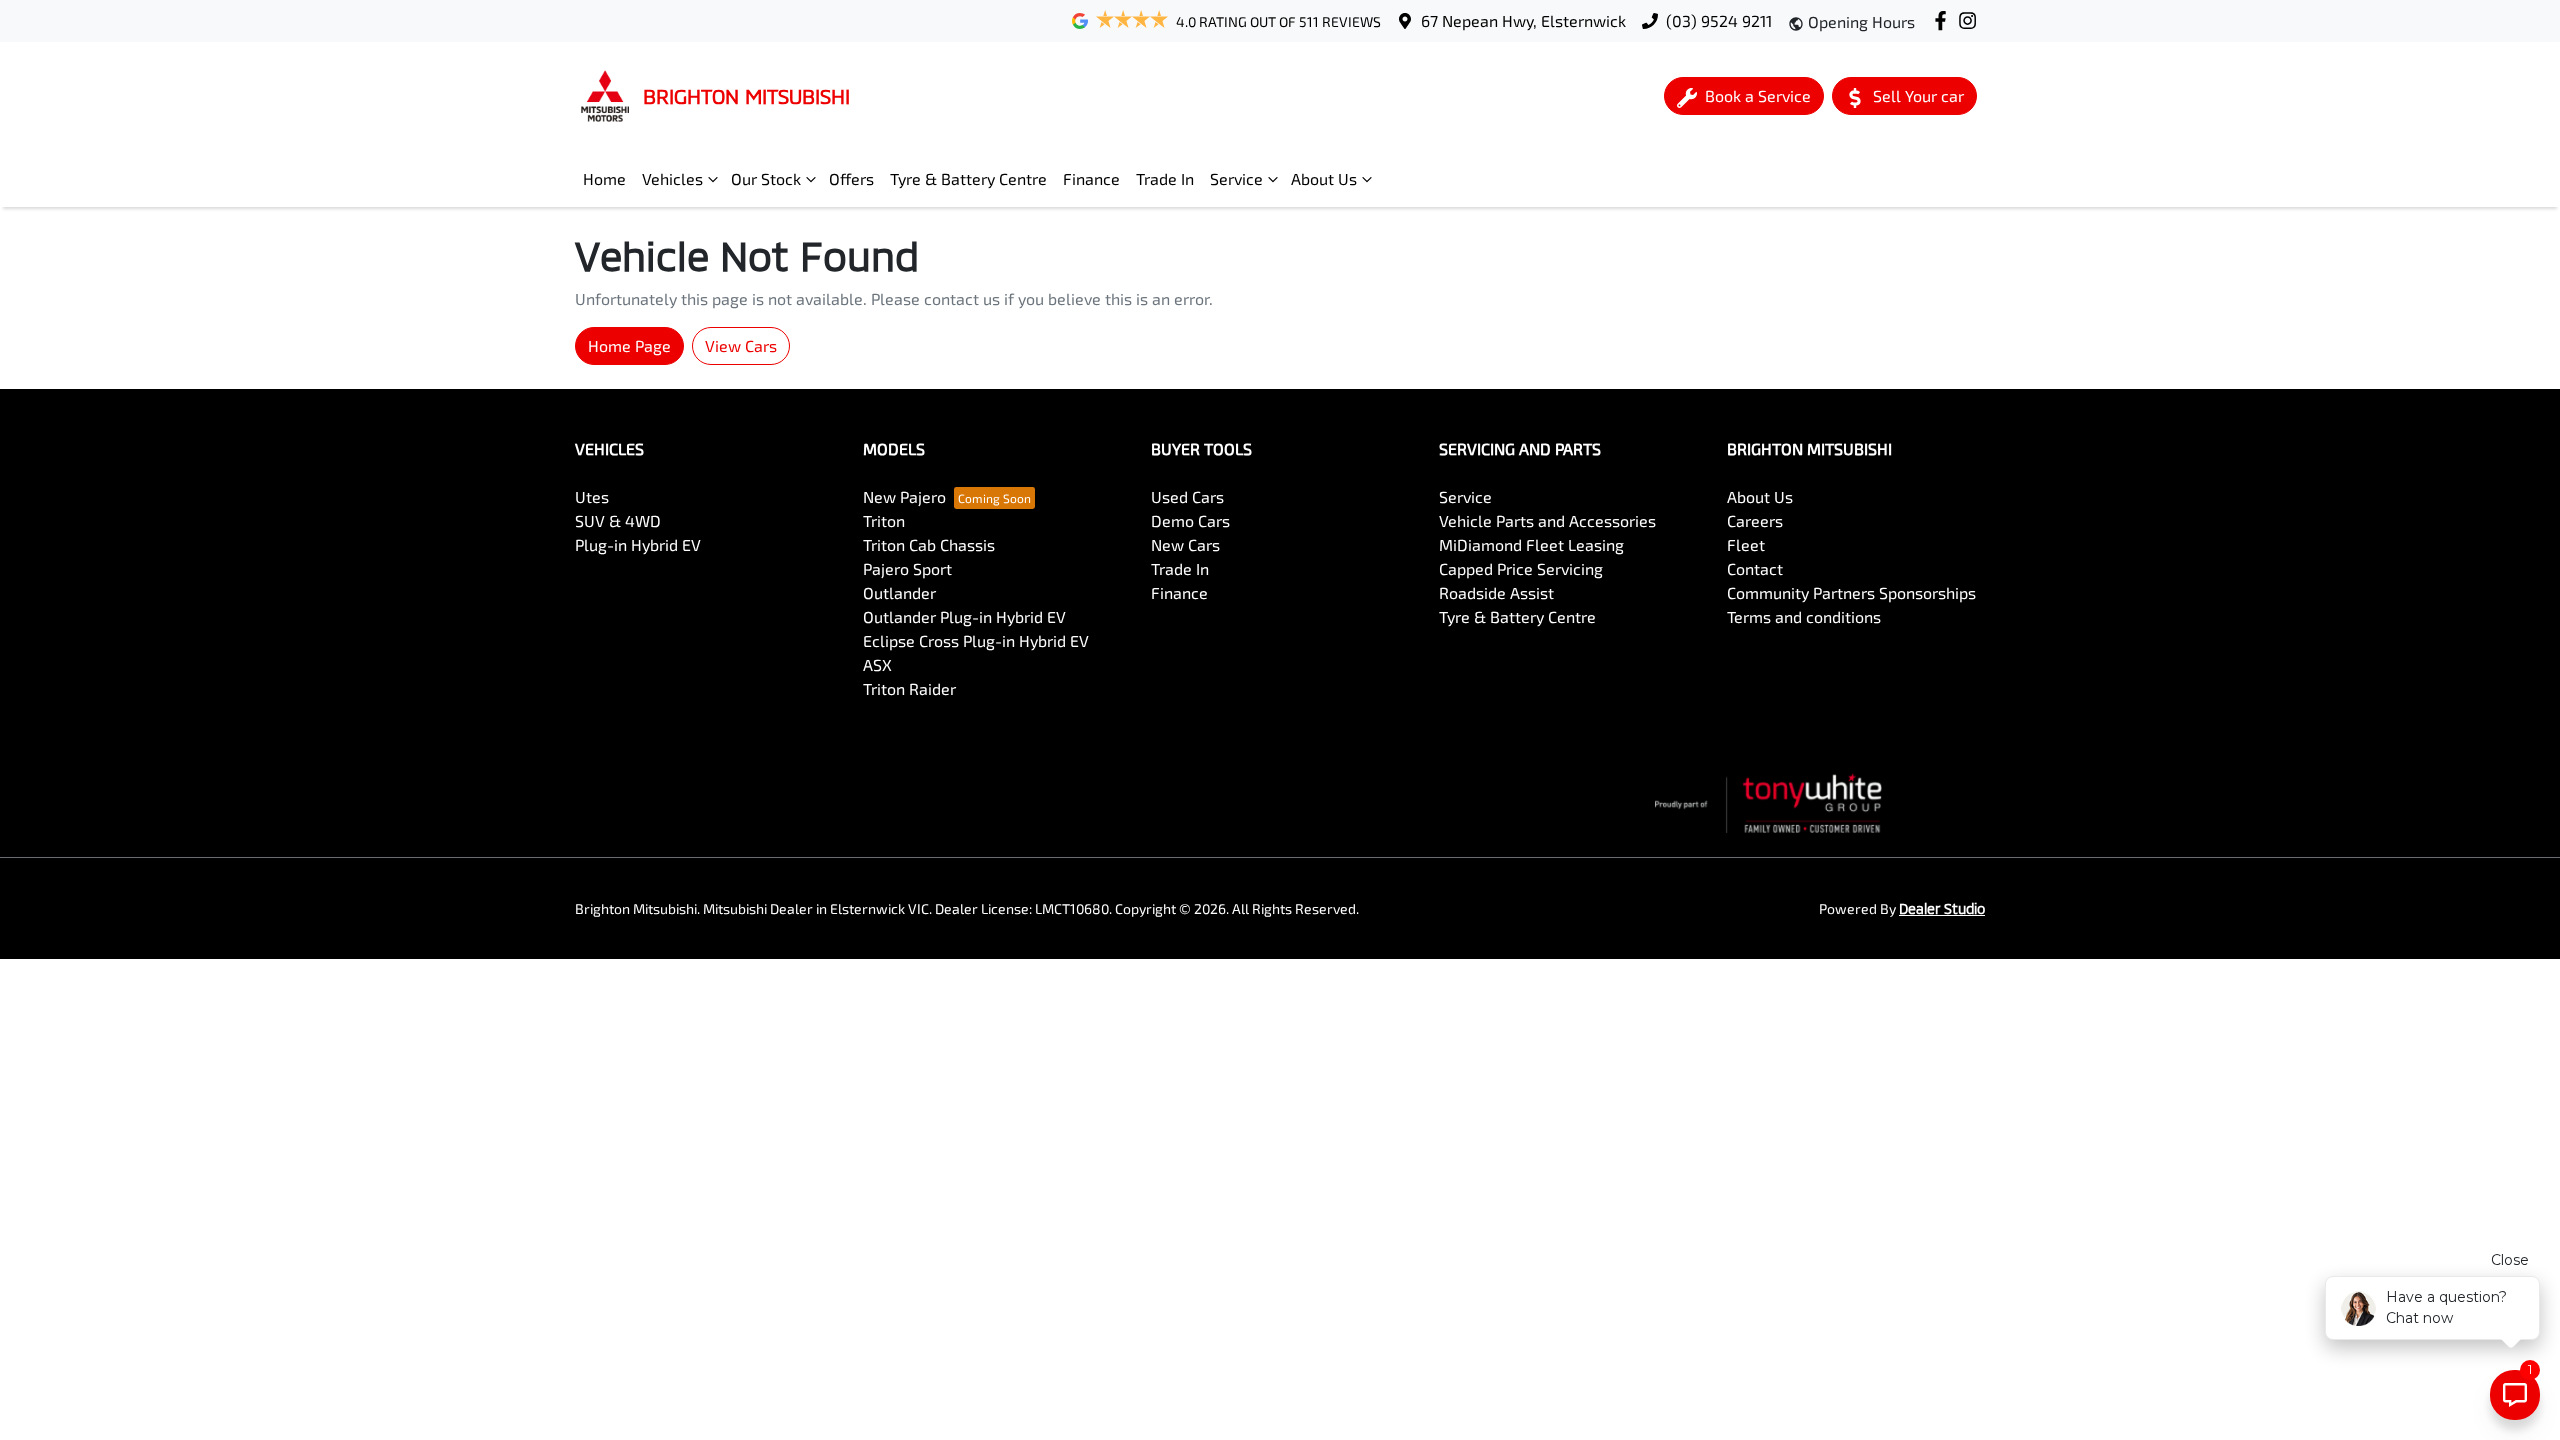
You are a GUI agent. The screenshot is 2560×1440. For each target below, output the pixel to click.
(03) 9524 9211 (1719, 20)
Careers (1755, 520)
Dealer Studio (1942, 908)
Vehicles (672, 178)
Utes (592, 496)
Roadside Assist (1496, 592)
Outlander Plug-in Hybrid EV (964, 616)
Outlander (899, 592)
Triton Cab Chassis (929, 544)
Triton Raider (909, 688)
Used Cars (1187, 496)
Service (1236, 178)
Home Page (629, 345)
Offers (851, 178)
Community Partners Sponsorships (1851, 592)
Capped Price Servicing (1521, 568)
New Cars (1185, 544)
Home (604, 178)
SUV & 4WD (618, 520)
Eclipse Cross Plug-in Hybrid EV (976, 640)
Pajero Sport (907, 568)
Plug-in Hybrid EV (638, 544)
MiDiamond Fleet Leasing (1531, 544)
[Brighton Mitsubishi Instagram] (1971, 20)
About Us (1324, 178)
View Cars (741, 345)
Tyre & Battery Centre (968, 178)
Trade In (1165, 178)
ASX (877, 664)
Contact (1755, 568)
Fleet (1746, 544)
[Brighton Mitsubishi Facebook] (1944, 20)
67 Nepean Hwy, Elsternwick (1523, 20)
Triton (884, 520)
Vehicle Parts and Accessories (1547, 520)
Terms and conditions (1804, 616)
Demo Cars (1190, 520)
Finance (1091, 178)
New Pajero (904, 496)
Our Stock (766, 178)
